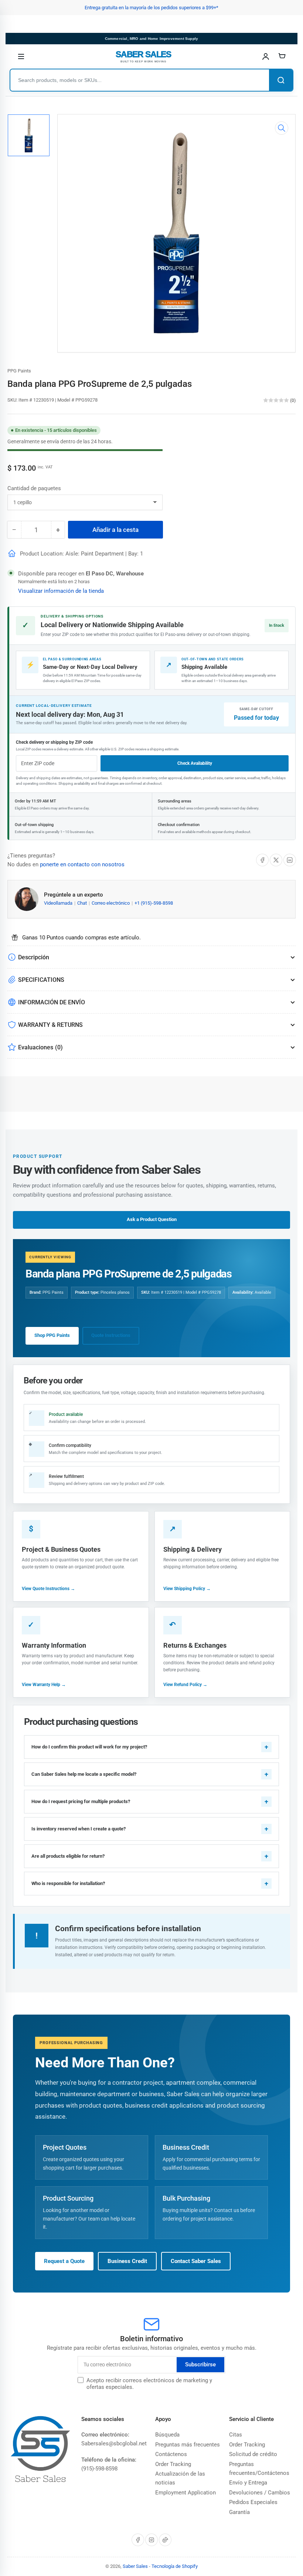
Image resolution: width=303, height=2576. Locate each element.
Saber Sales (135, 2566)
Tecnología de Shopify (175, 2566)
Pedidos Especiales (253, 2502)
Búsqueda (167, 2435)
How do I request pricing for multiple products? (81, 1801)
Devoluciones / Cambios (260, 2493)
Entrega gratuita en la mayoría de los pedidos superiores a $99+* (151, 8)
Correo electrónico (111, 903)
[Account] (266, 56)
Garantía (239, 2512)
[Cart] (282, 56)
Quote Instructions (111, 1335)
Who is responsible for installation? (68, 1883)
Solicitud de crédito (253, 2454)
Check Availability (195, 763)
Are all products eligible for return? (68, 1856)
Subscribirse (200, 2365)
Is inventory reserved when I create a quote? (79, 1829)
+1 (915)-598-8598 (154, 903)
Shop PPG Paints (52, 1335)
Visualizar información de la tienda (61, 591)
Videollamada (59, 903)
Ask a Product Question (152, 1219)
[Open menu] (21, 56)
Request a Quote (64, 2261)
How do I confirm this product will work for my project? (89, 1747)
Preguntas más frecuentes (188, 2445)
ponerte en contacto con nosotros (82, 864)
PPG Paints (19, 371)
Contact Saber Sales (196, 2261)
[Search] (281, 80)
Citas (236, 2435)
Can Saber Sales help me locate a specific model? (84, 1774)
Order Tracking (173, 2464)
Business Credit (127, 2261)
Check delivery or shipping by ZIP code (54, 742)
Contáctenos (171, 2454)
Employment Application (185, 2493)
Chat (83, 903)
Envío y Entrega (248, 2483)
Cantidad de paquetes (34, 488)
